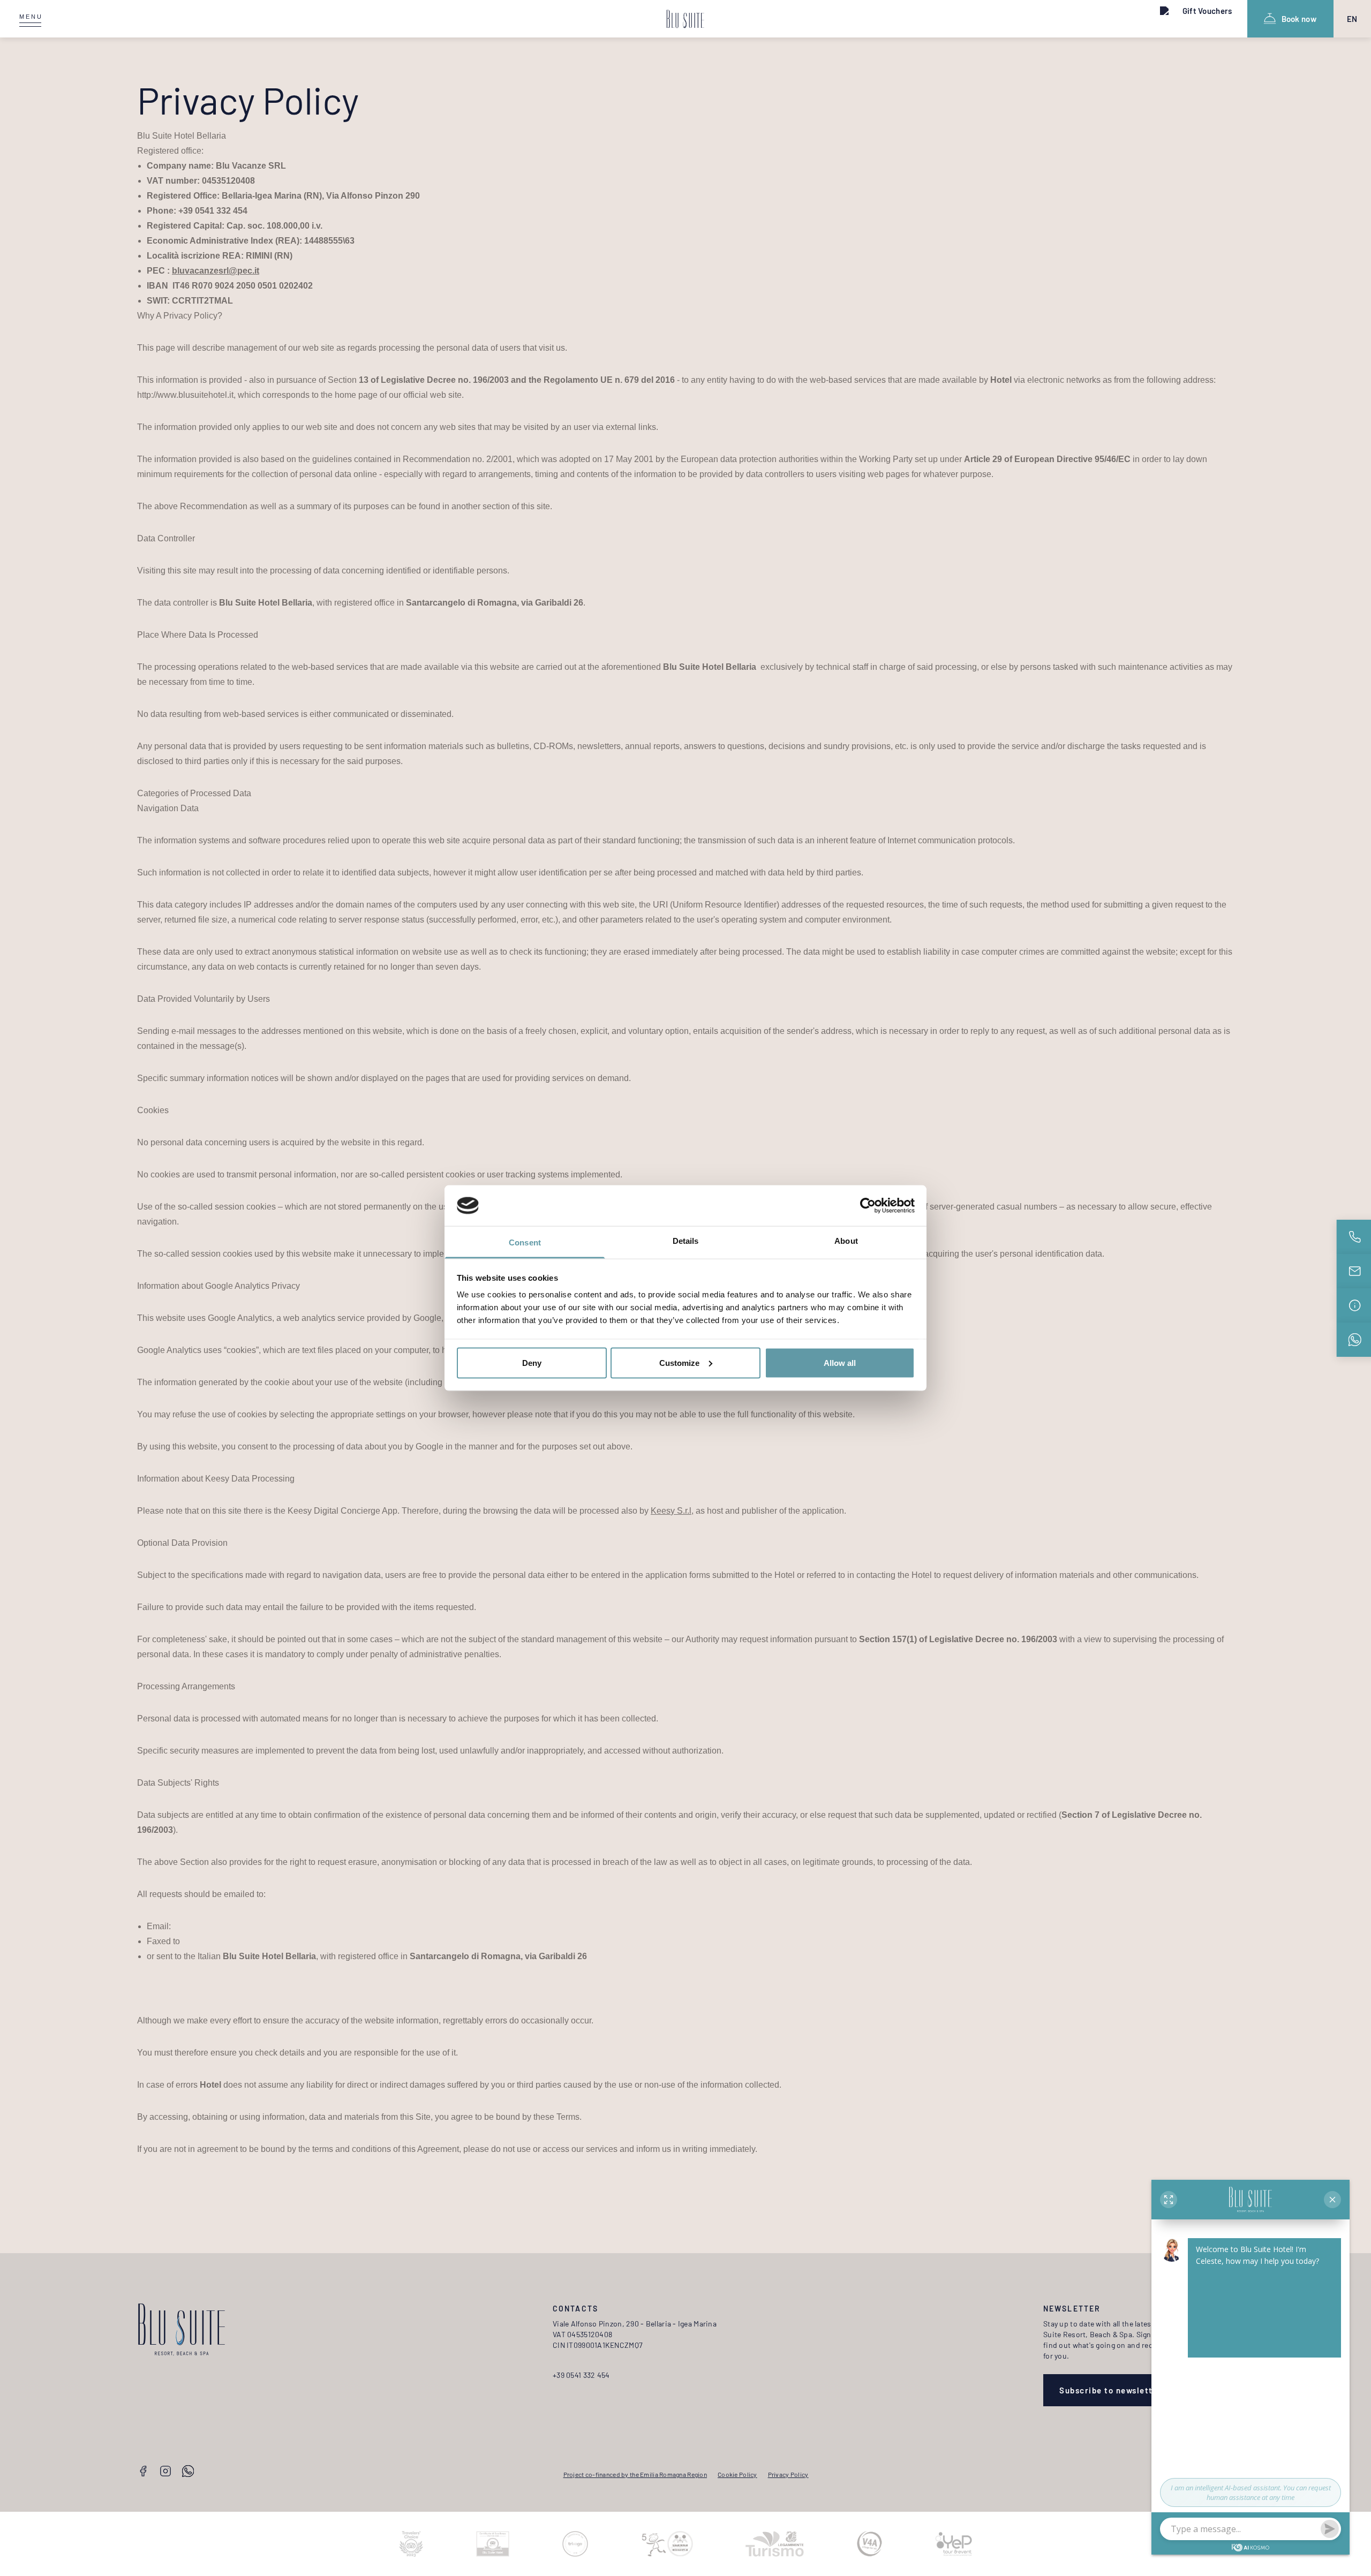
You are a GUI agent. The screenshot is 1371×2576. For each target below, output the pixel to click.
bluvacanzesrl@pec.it (216, 271)
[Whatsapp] (188, 2472)
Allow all (840, 1362)
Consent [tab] (525, 1242)
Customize (679, 1362)
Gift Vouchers (1207, 11)
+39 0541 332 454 (581, 2375)
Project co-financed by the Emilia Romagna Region (635, 2474)
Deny (532, 1362)
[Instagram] (165, 2472)
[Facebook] (143, 2472)
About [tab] (846, 1241)
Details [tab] (686, 1241)
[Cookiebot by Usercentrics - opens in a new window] (868, 1206)
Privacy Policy (788, 2474)
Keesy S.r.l (671, 1511)
